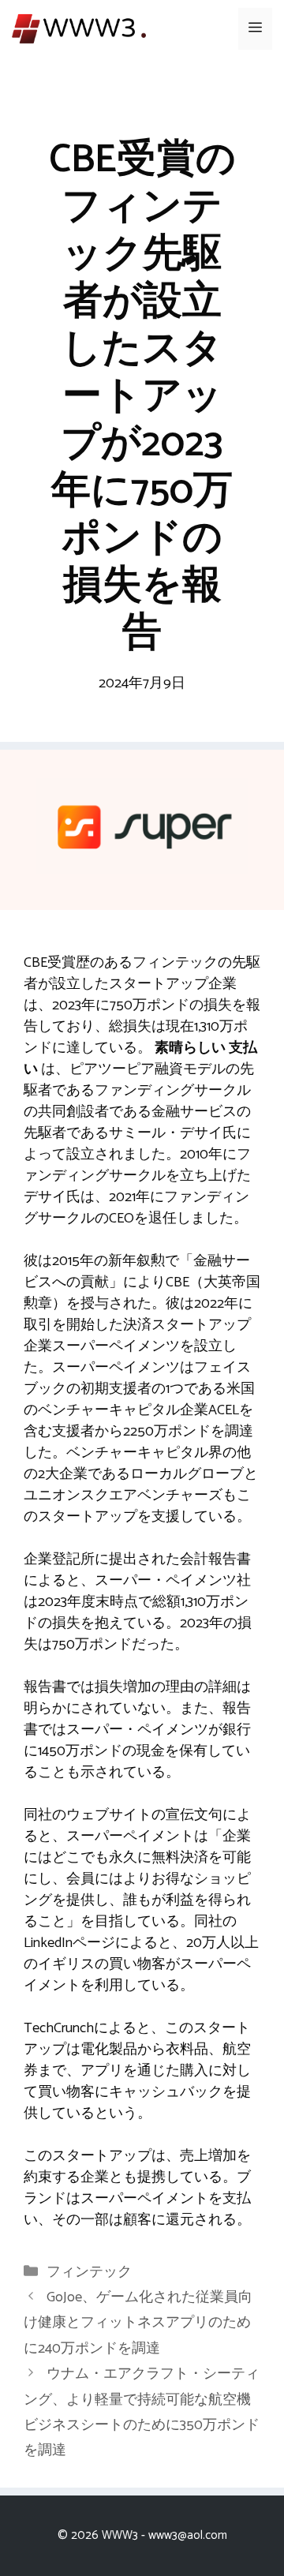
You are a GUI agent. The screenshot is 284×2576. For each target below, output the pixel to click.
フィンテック (89, 2272)
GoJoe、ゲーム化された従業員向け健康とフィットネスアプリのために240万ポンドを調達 (138, 2323)
